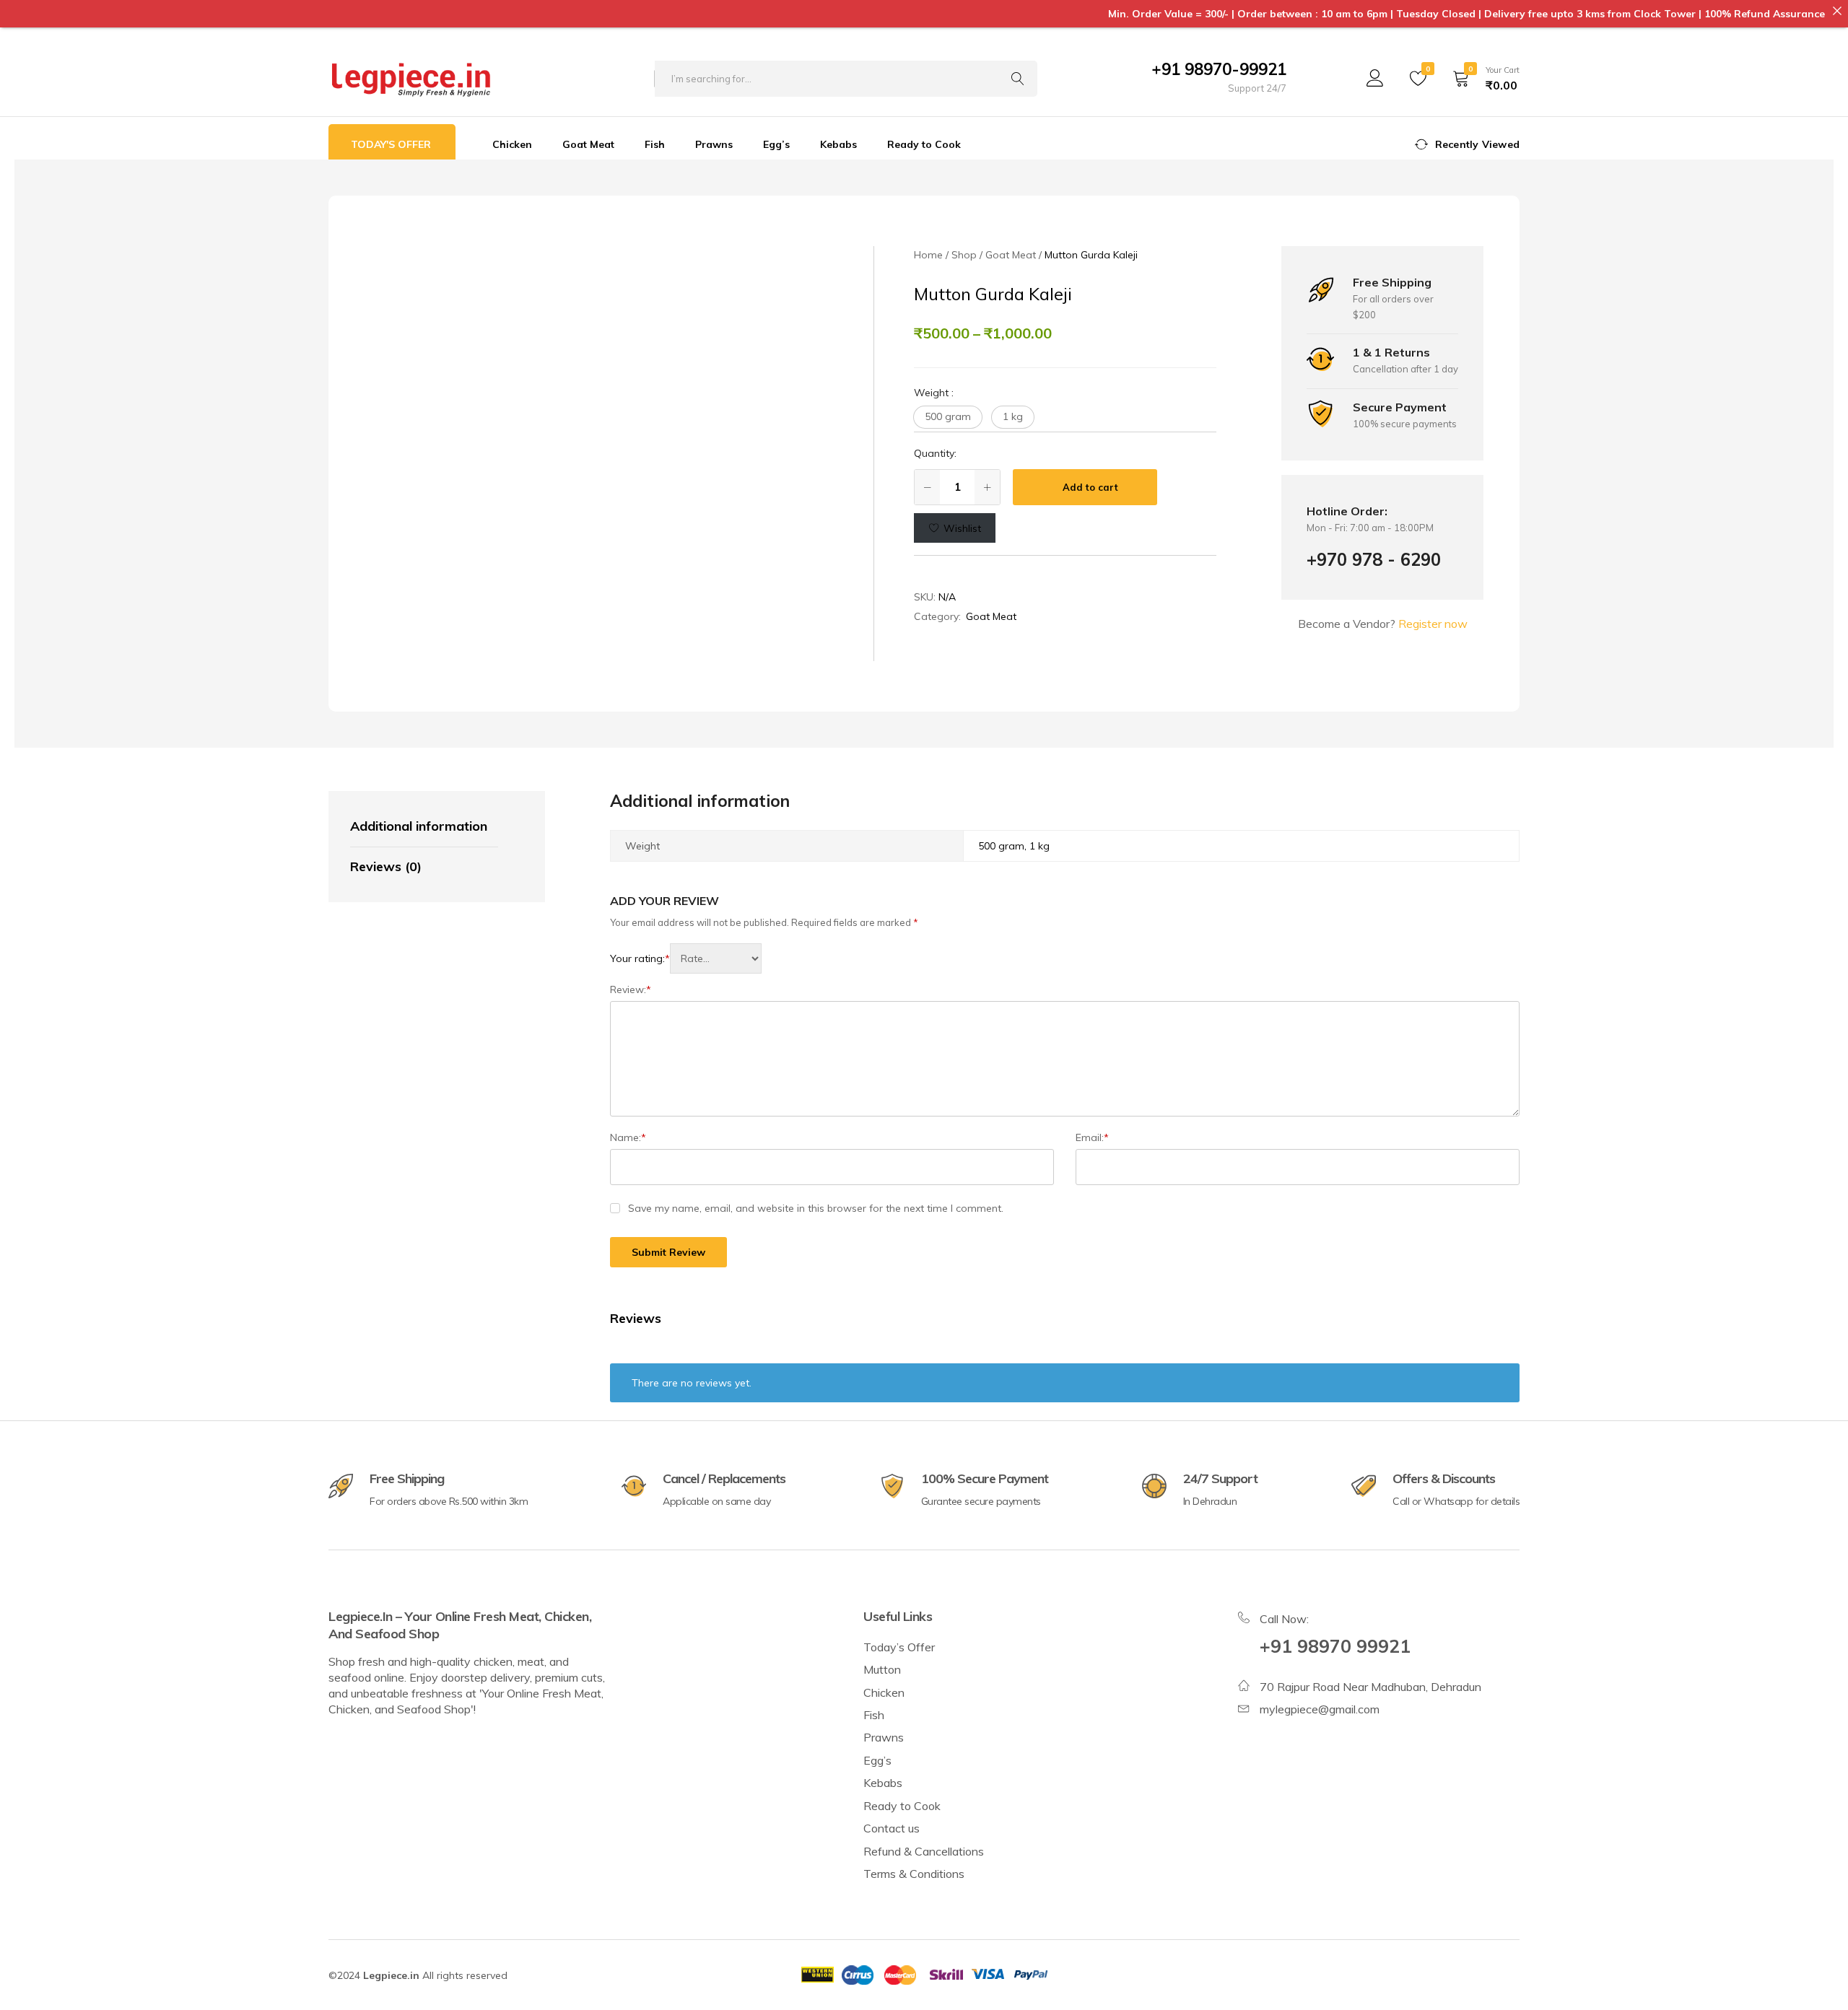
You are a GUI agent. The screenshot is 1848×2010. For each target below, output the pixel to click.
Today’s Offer (899, 1647)
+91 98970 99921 (1335, 1646)
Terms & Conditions (914, 1874)
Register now (1433, 624)
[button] (948, 417)
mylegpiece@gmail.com (1320, 1709)
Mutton (882, 1669)
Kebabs (838, 144)
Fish (655, 144)
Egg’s (776, 144)
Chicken (512, 144)
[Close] (1837, 11)
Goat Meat (588, 144)
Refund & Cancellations (924, 1851)
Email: (1092, 1137)
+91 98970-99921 (1219, 69)
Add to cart (1090, 487)
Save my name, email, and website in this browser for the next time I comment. (816, 1208)
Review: (631, 989)
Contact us (892, 1828)
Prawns (714, 144)
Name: (628, 1137)
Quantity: (935, 453)
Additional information (419, 826)
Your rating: (640, 958)
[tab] (424, 827)
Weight (934, 393)
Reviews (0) (386, 866)
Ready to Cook (924, 144)
